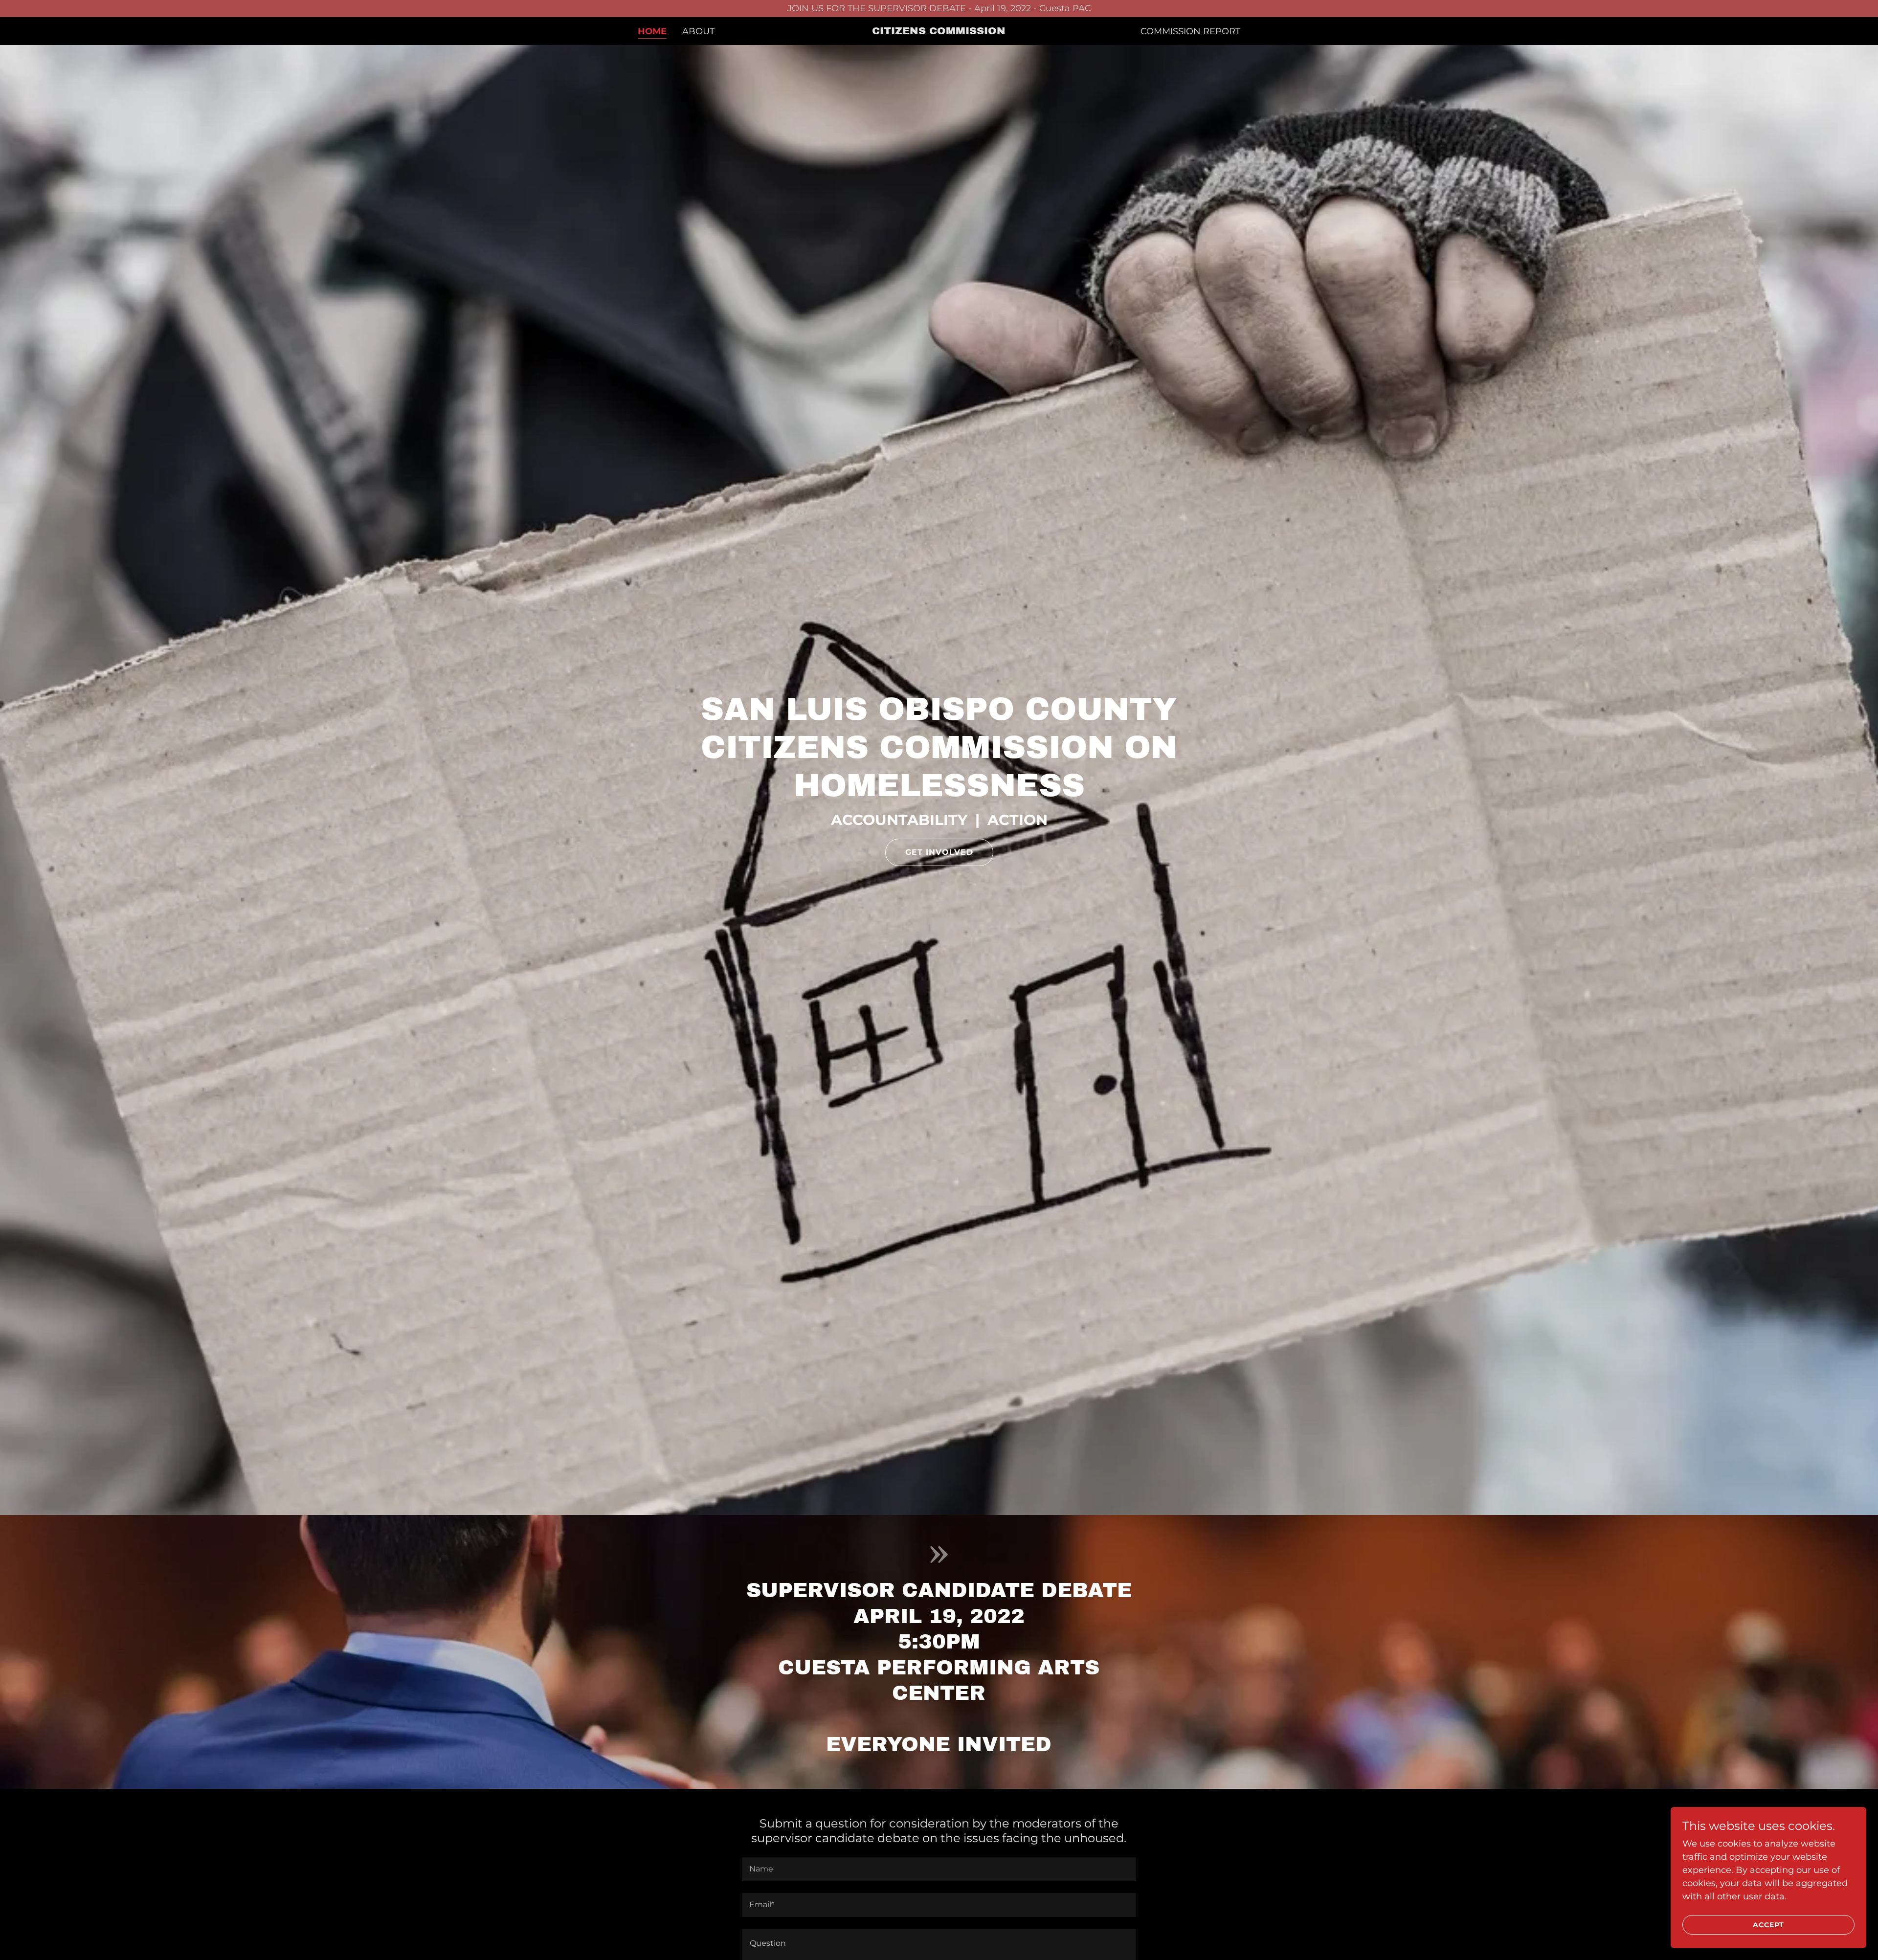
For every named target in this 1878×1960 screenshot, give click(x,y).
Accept (1768, 1925)
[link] (939, 31)
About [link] (698, 31)
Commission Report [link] (1190, 31)
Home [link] (652, 31)
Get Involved (939, 852)
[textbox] (939, 1869)
